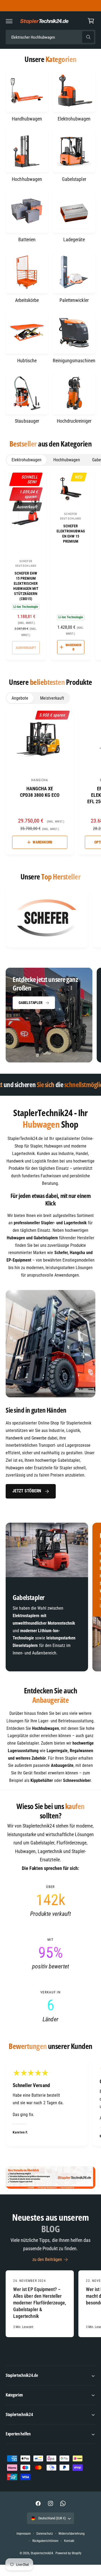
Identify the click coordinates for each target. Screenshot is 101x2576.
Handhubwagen (27, 119)
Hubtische (27, 361)
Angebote (20, 698)
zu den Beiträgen (47, 2259)
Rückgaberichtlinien (45, 2541)
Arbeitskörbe (27, 300)
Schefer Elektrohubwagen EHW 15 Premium (71, 534)
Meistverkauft (52, 698)
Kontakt (69, 2541)
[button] (9, 21)
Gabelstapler (74, 179)
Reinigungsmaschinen (74, 361)
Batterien (27, 240)
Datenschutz (45, 2534)
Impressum (24, 2534)
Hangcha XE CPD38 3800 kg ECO (40, 792)
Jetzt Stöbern (27, 1491)
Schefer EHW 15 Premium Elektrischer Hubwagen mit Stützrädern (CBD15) (26, 586)
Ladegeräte (74, 240)
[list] (50, 919)
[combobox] (50, 37)
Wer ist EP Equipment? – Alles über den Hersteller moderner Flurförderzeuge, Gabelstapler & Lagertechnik (39, 2303)
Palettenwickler (74, 300)
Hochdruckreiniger (74, 421)
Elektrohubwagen (74, 119)
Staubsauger (27, 421)
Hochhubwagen (27, 179)
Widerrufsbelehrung (71, 2534)
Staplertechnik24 (42, 2553)
